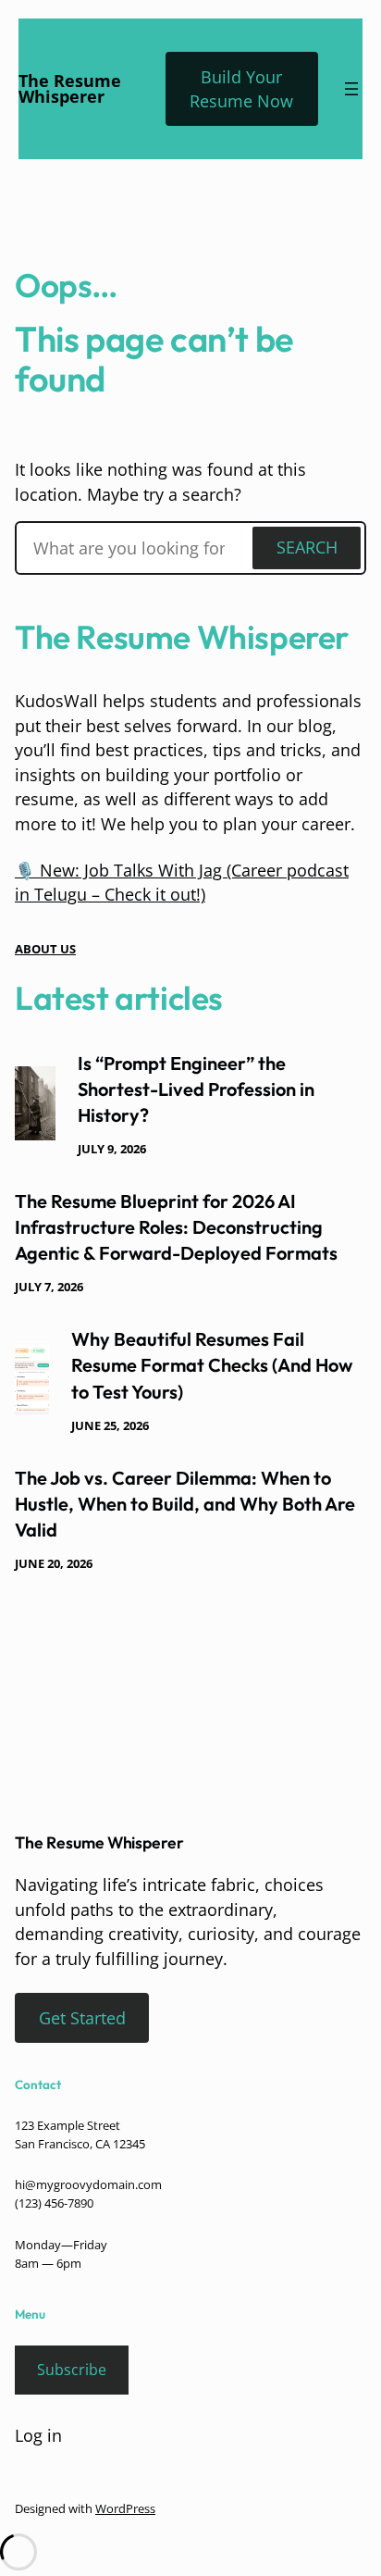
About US (45, 949)
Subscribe (72, 2370)
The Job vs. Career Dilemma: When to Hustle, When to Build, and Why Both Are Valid (185, 1504)
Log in (38, 2435)
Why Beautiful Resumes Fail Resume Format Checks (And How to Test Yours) (212, 1365)
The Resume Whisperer (70, 89)
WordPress (125, 2508)
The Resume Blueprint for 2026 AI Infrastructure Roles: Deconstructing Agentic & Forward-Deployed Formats (176, 1227)
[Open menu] (351, 89)
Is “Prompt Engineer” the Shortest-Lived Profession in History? (196, 1089)
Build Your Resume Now (241, 89)
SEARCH (307, 547)
